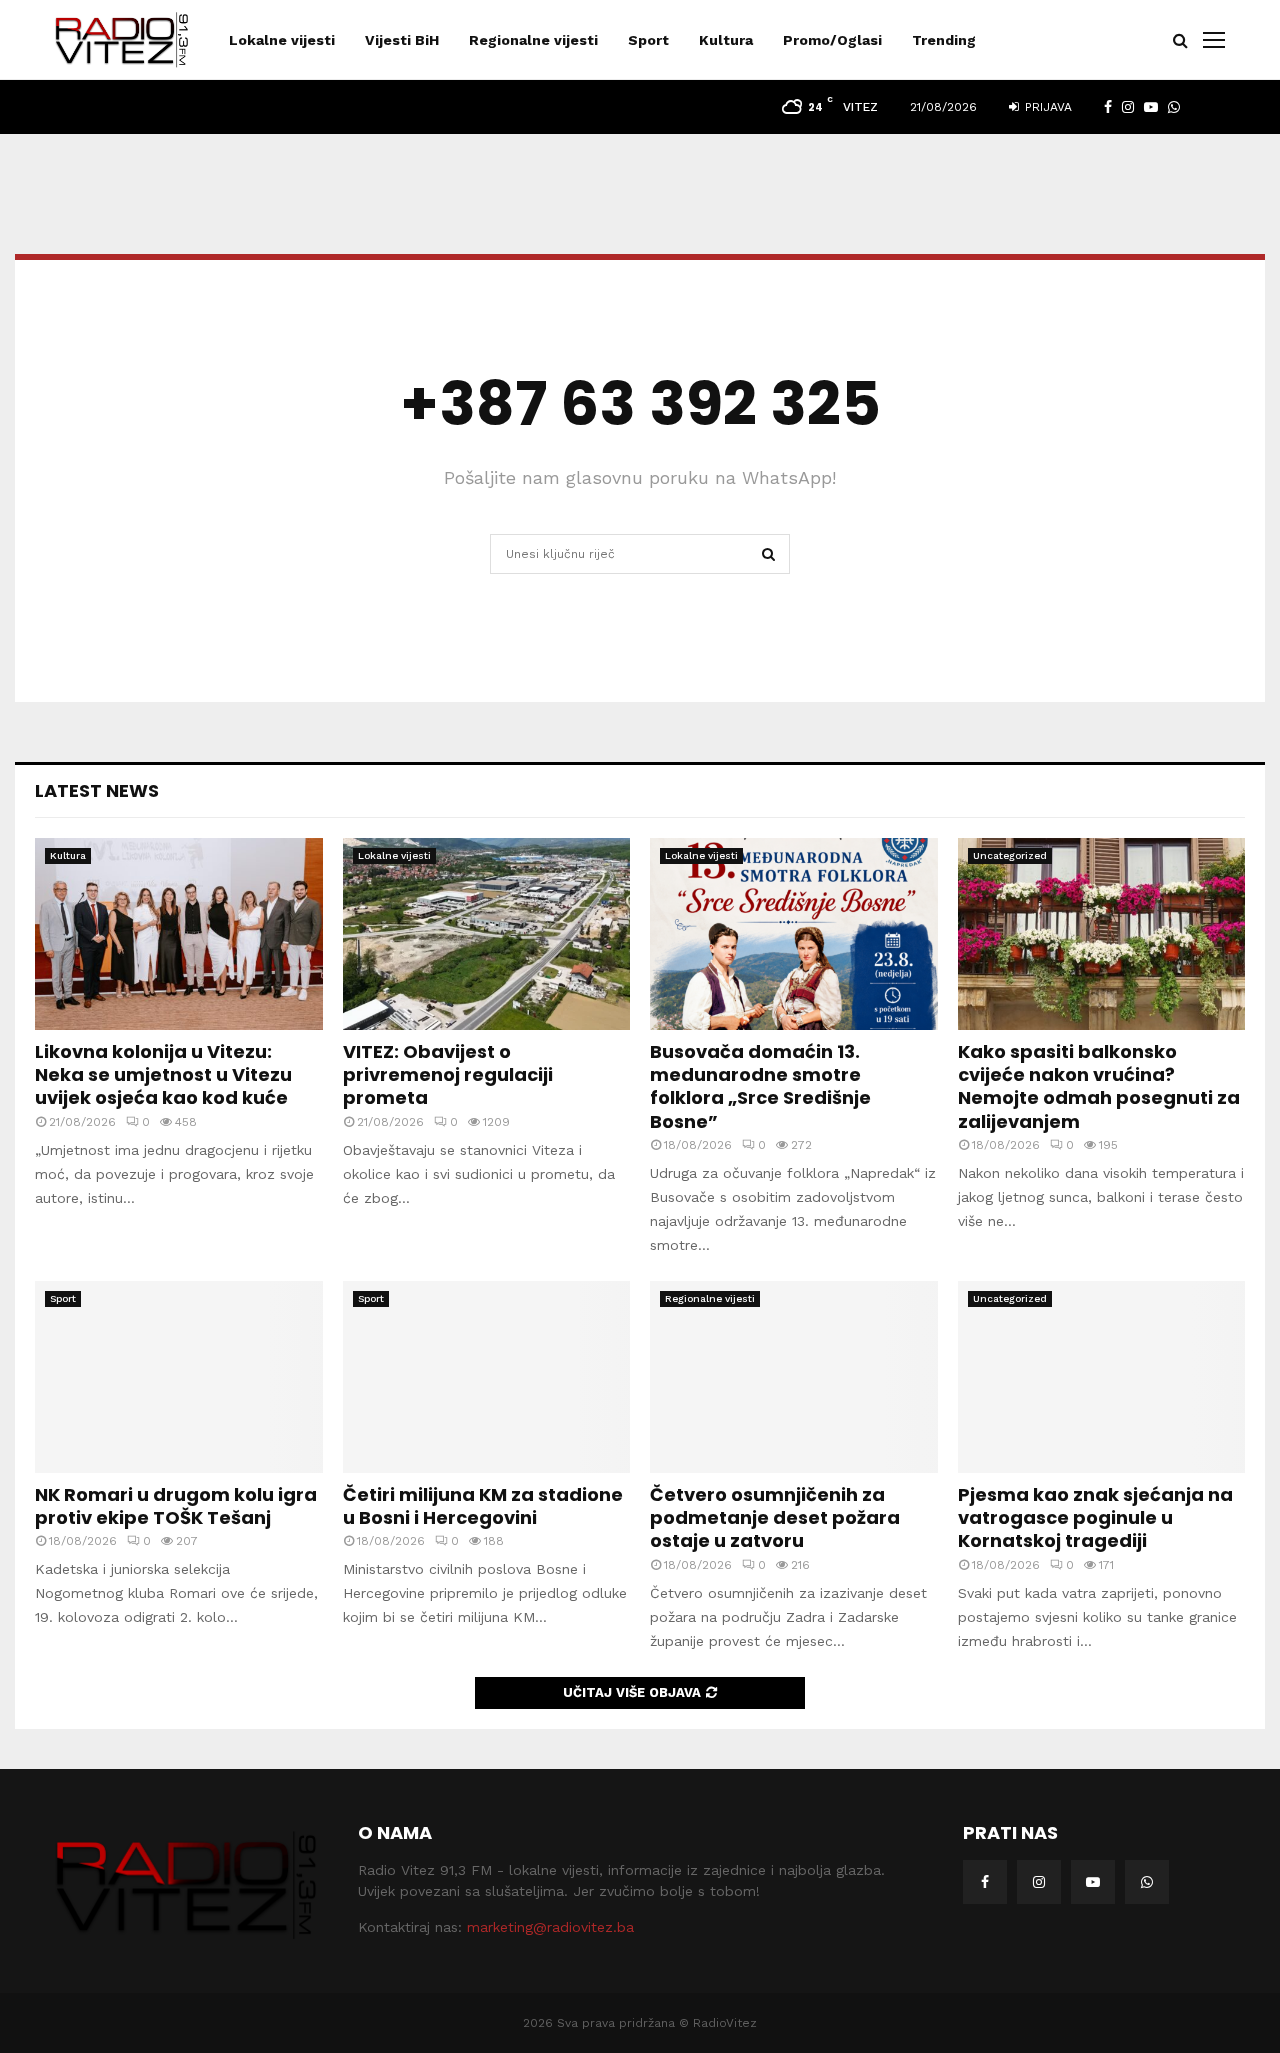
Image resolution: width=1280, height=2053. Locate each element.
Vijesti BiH (402, 40)
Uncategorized (1010, 855)
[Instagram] (1039, 1882)
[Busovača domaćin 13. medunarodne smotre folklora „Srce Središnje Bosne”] (794, 934)
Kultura (726, 40)
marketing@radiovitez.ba (550, 1927)
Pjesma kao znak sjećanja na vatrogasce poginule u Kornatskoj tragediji (1095, 1518)
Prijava (1046, 107)
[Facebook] (985, 1882)
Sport (648, 40)
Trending (944, 40)
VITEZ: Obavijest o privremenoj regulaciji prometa (448, 1075)
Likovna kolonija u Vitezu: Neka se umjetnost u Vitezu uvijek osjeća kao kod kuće (163, 1075)
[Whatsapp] (1147, 1882)
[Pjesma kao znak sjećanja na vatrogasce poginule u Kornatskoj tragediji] (1102, 1377)
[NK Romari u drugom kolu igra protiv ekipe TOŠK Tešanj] (179, 1377)
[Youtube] (1093, 1882)
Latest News (97, 790)
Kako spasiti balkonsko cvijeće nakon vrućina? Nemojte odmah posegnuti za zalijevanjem (1099, 1086)
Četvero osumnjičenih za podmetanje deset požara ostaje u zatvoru (775, 1518)
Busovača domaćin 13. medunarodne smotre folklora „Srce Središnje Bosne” (760, 1086)
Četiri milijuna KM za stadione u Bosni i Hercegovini (483, 1506)
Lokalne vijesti (282, 40)
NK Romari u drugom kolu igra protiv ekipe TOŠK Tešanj (176, 1506)
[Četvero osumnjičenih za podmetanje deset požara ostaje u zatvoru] (794, 1377)
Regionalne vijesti (533, 40)
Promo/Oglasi (832, 40)
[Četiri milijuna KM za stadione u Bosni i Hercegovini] (487, 1377)
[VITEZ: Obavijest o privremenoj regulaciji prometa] (487, 934)
